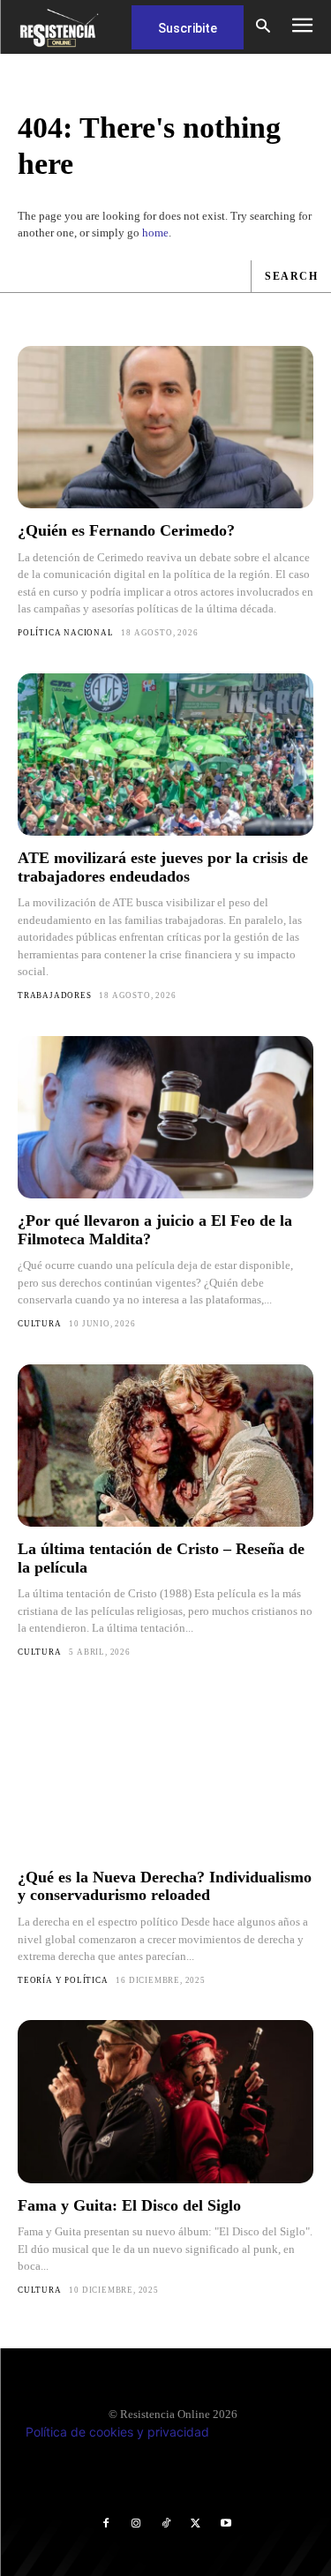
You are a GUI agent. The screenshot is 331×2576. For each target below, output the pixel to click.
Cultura (40, 1324)
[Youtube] (226, 2524)
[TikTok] (166, 2524)
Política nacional (66, 633)
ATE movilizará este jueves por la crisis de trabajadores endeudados (163, 867)
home (155, 233)
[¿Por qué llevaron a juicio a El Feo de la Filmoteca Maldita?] (165, 1117)
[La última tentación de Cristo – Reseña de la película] (165, 1446)
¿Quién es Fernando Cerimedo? (126, 530)
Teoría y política (63, 1980)
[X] (196, 2524)
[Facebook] (106, 2524)
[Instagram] (136, 2524)
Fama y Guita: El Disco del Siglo (129, 2205)
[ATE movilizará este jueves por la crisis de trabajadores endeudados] (165, 755)
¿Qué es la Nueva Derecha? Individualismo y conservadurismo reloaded (165, 1886)
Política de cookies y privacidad (117, 2432)
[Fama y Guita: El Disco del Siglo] (165, 2101)
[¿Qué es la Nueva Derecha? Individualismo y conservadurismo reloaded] (165, 1774)
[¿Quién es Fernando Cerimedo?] (165, 427)
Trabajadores (55, 995)
